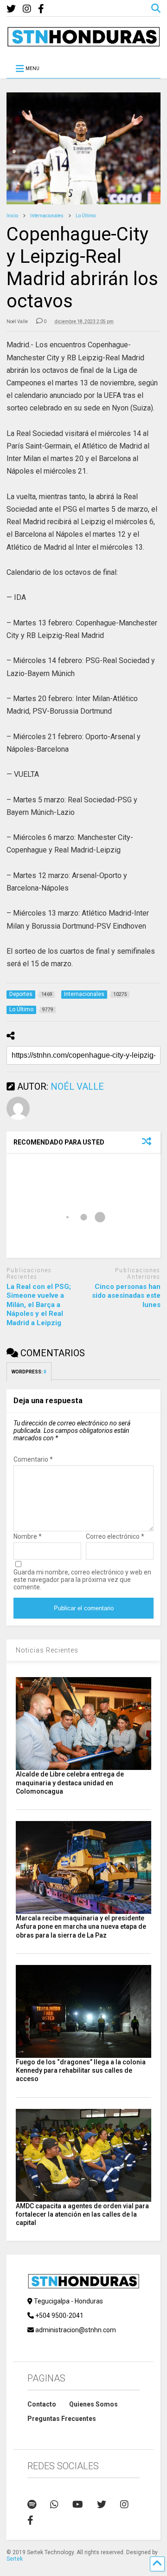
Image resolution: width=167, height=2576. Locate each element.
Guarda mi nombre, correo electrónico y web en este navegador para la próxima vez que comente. (82, 1580)
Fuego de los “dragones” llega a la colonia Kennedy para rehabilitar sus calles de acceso (81, 2070)
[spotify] (32, 2504)
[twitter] (11, 9)
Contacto (42, 2404)
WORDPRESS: (29, 1372)
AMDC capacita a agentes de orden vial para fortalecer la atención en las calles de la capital (82, 2214)
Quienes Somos (93, 2404)
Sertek (15, 2559)
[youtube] (78, 2504)
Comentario (33, 1459)
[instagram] (27, 9)
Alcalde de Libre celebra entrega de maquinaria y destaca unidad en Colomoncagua (70, 1782)
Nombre (28, 1536)
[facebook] (41, 9)
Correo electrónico (115, 1536)
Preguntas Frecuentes (62, 2419)
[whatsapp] (54, 2504)
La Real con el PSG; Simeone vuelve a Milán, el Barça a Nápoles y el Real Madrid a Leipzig (39, 1305)
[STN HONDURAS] (83, 43)
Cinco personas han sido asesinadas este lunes (126, 1296)
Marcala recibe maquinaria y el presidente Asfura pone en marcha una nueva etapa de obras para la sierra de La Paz (81, 1926)
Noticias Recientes (47, 1650)
